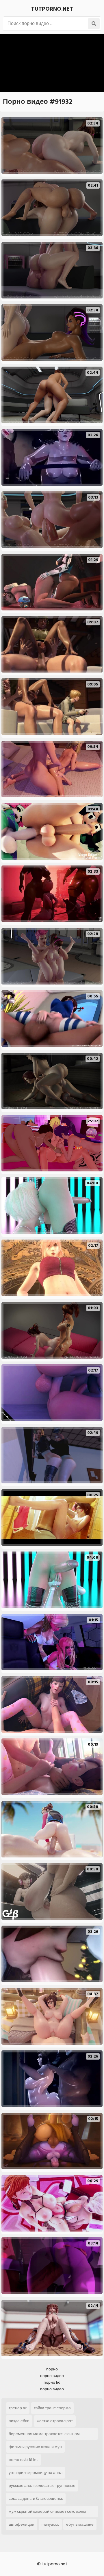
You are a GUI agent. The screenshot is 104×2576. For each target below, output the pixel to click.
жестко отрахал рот (55, 2421)
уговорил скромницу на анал (36, 2473)
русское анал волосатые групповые (42, 2486)
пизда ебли (19, 2421)
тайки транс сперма (52, 2408)
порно (52, 2369)
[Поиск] (94, 24)
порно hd (52, 2382)
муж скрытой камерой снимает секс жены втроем (47, 2513)
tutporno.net (52, 9)
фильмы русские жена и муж (35, 2447)
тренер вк (18, 2408)
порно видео (52, 2376)
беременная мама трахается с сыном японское (44, 2435)
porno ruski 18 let (23, 2460)
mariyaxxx (50, 2524)
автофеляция (22, 2524)
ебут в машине (80, 2524)
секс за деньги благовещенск (36, 2499)
